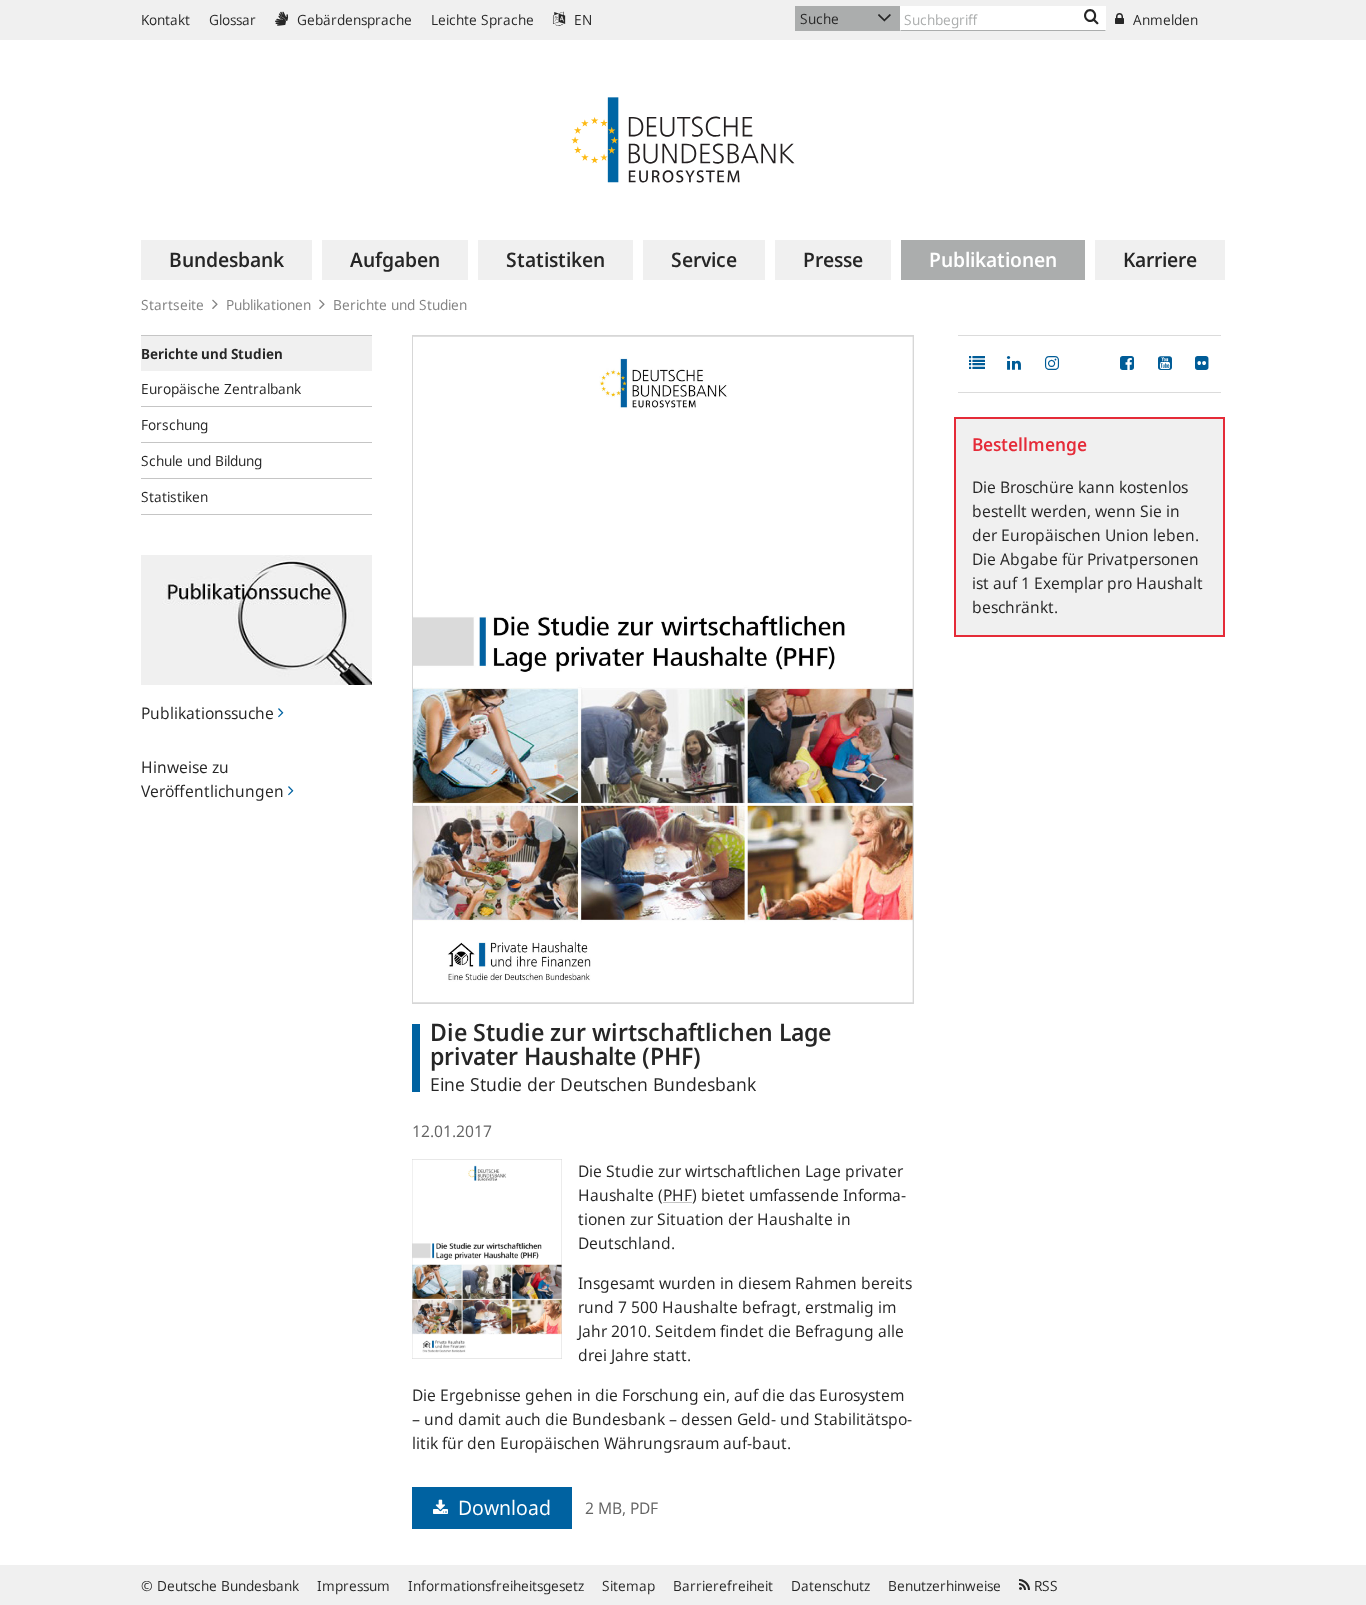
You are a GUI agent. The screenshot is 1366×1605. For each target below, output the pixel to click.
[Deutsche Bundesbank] (683, 138)
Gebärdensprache (352, 19)
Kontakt (165, 19)
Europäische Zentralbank (221, 388)
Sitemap (628, 1585)
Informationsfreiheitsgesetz (496, 1585)
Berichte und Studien (400, 304)
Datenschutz (830, 1585)
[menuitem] (226, 260)
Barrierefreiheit (723, 1585)
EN (581, 19)
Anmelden (1163, 19)
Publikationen (268, 304)
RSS (1044, 1585)
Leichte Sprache (482, 19)
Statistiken (174, 496)
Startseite (172, 304)
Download (502, 1507)
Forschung (174, 424)
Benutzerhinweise (944, 1585)
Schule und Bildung (201, 460)
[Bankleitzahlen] (1091, 18)
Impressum (353, 1585)
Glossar (232, 19)
